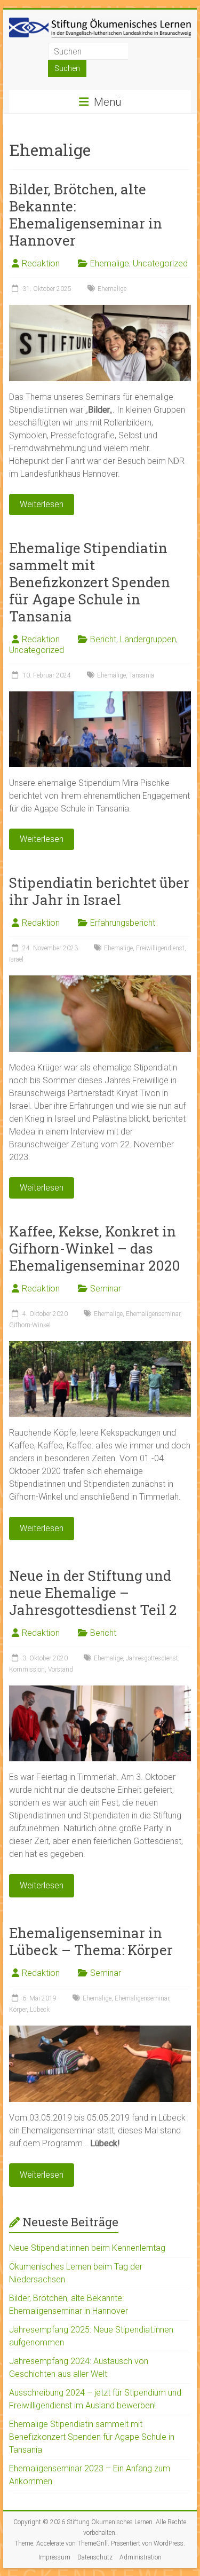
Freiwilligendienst (160, 948)
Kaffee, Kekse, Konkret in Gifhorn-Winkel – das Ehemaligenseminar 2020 (95, 1248)
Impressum (54, 2557)
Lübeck (40, 2010)
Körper (18, 2010)
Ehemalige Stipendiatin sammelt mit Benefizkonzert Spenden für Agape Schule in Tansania (90, 582)
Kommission (27, 1669)
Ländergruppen (148, 639)
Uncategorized (160, 263)
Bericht (103, 639)
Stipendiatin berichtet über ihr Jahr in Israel (99, 891)
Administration (141, 2557)
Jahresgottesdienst (152, 1658)
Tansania (142, 675)
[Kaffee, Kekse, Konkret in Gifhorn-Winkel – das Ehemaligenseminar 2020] (100, 1346)
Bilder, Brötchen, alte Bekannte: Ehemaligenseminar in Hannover (86, 215)
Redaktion (41, 263)
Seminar (106, 1289)
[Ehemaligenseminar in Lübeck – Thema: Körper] (100, 2031)
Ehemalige (110, 263)
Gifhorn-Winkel (30, 1325)
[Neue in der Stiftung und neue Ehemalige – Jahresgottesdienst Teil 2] (100, 1691)
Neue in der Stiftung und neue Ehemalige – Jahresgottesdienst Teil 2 (93, 1593)
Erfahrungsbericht (123, 923)
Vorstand (61, 1669)
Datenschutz (95, 2557)
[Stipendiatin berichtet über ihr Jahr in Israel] (100, 980)
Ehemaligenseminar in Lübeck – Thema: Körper (91, 1941)
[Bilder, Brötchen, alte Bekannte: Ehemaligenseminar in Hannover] (100, 310)
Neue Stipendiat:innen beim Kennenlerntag (87, 2248)
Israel (16, 959)
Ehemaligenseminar (153, 1314)
